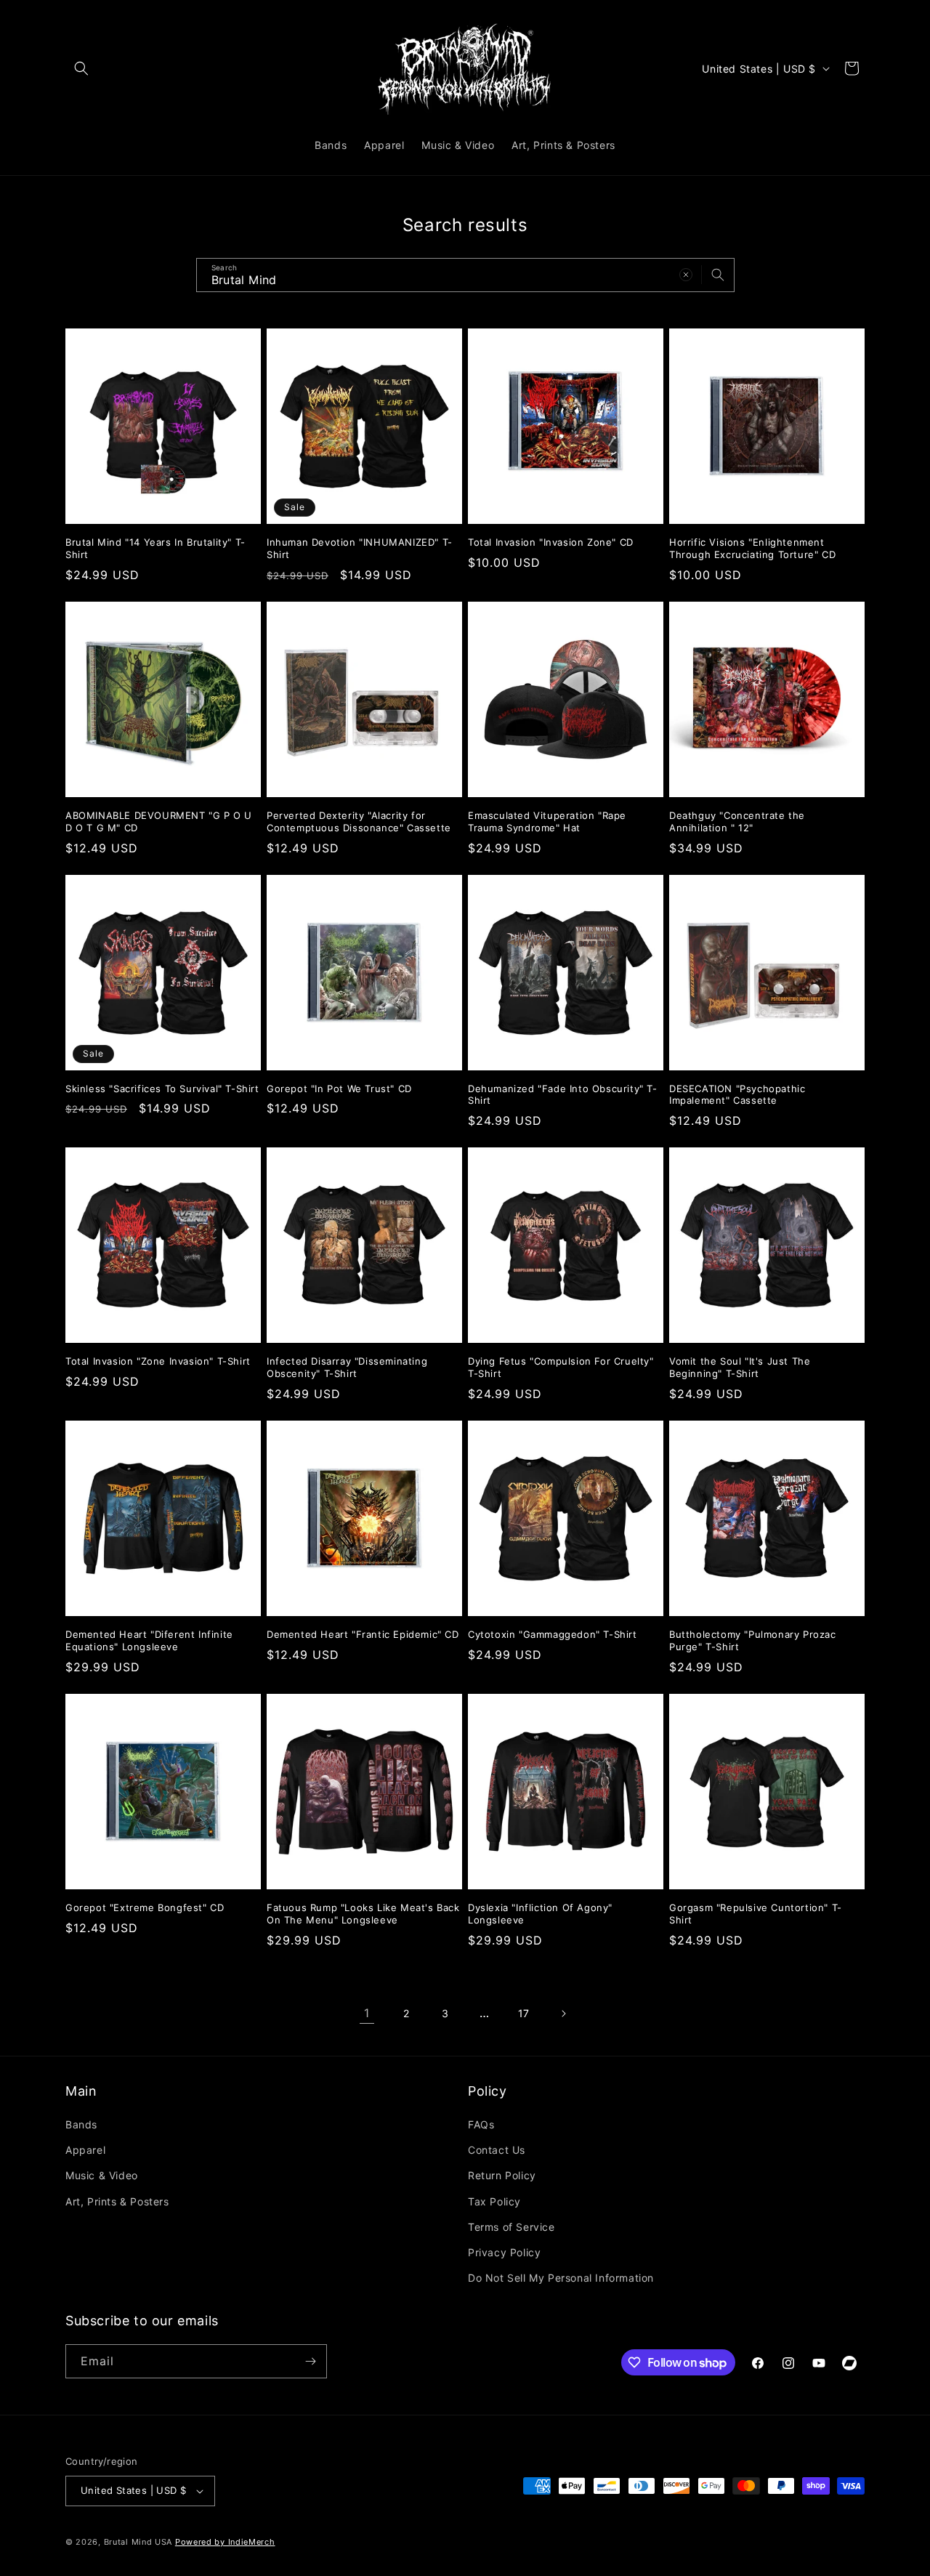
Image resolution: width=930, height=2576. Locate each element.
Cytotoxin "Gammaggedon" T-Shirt (553, 1634)
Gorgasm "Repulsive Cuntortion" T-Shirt (756, 1914)
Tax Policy (494, 2201)
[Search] (718, 275)
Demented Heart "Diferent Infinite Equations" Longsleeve (149, 1640)
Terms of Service (511, 2227)
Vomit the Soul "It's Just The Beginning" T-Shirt (740, 1367)
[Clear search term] (686, 275)
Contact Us (497, 2150)
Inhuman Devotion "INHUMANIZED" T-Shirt (360, 548)
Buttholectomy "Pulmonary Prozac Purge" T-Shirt (753, 1640)
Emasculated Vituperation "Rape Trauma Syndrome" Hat (547, 821)
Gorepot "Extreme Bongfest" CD (145, 1907)
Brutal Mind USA (138, 2542)
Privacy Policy (504, 2252)
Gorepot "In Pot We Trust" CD (339, 1089)
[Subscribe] (310, 2361)
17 (524, 2013)
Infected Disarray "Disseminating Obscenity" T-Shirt (347, 1367)
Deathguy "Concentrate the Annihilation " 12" (737, 821)
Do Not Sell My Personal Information (561, 2278)
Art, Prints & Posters (117, 2201)
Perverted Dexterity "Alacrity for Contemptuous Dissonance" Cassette (359, 821)
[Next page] (563, 2014)
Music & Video (102, 2175)
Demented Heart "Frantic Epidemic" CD (363, 1634)
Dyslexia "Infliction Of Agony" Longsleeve (540, 1914)
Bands (81, 2124)
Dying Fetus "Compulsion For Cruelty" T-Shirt (561, 1367)
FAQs (481, 2124)
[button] (81, 68)
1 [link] (367, 2013)
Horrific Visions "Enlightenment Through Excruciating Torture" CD (752, 548)
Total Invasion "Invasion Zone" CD (551, 542)
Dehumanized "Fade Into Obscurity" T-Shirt (563, 1095)
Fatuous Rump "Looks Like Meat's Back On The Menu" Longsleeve (363, 1914)
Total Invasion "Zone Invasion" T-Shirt (158, 1361)
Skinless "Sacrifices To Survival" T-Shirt (162, 1089)
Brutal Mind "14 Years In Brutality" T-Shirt (155, 548)
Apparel (85, 2150)
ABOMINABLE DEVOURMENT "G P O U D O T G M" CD (159, 821)
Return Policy (502, 2175)
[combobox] (465, 275)
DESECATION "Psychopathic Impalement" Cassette (737, 1095)
